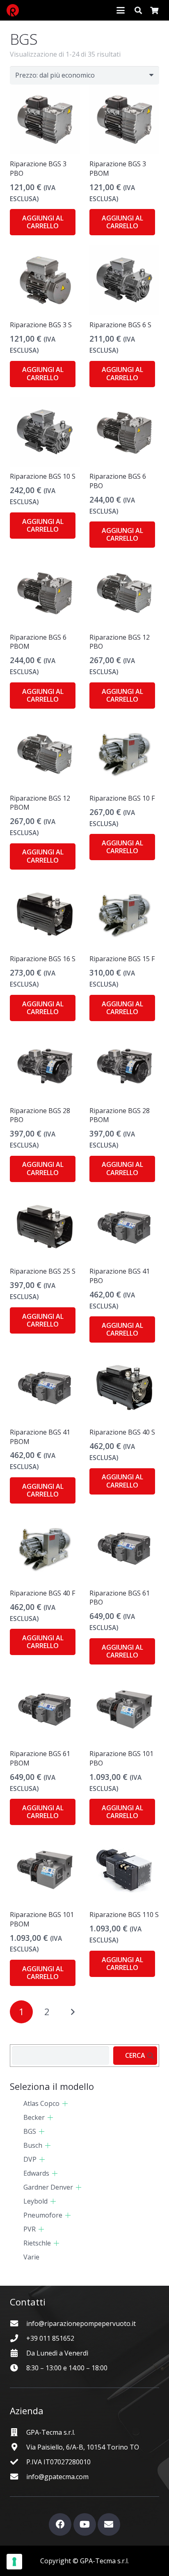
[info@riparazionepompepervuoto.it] (18, 2323)
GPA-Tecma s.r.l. (51, 2432)
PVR (30, 2229)
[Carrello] (154, 10)
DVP (30, 2159)
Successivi (73, 2012)
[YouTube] (85, 2524)
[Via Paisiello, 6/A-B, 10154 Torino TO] (18, 2447)
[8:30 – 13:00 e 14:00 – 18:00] (18, 2368)
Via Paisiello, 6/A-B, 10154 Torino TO (83, 2447)
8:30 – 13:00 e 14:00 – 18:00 (67, 2368)
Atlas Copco (41, 2103)
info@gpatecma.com (57, 2477)
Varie (31, 2257)
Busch (33, 2145)
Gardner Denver (48, 2187)
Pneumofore (43, 2215)
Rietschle (37, 2243)
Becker (34, 2117)
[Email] (109, 2524)
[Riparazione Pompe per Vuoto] (13, 10)
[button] (121, 10)
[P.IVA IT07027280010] (18, 2462)
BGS (30, 2131)
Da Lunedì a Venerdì (57, 2353)
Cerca (135, 2055)
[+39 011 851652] (18, 2338)
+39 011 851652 (50, 2338)
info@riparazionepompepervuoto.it (81, 2323)
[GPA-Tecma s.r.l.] (18, 2432)
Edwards (36, 2173)
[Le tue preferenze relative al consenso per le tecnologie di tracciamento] (14, 2562)
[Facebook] (60, 2524)
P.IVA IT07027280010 (58, 2462)
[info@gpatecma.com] (18, 2476)
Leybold (35, 2201)
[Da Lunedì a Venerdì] (18, 2353)
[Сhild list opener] (65, 2104)
